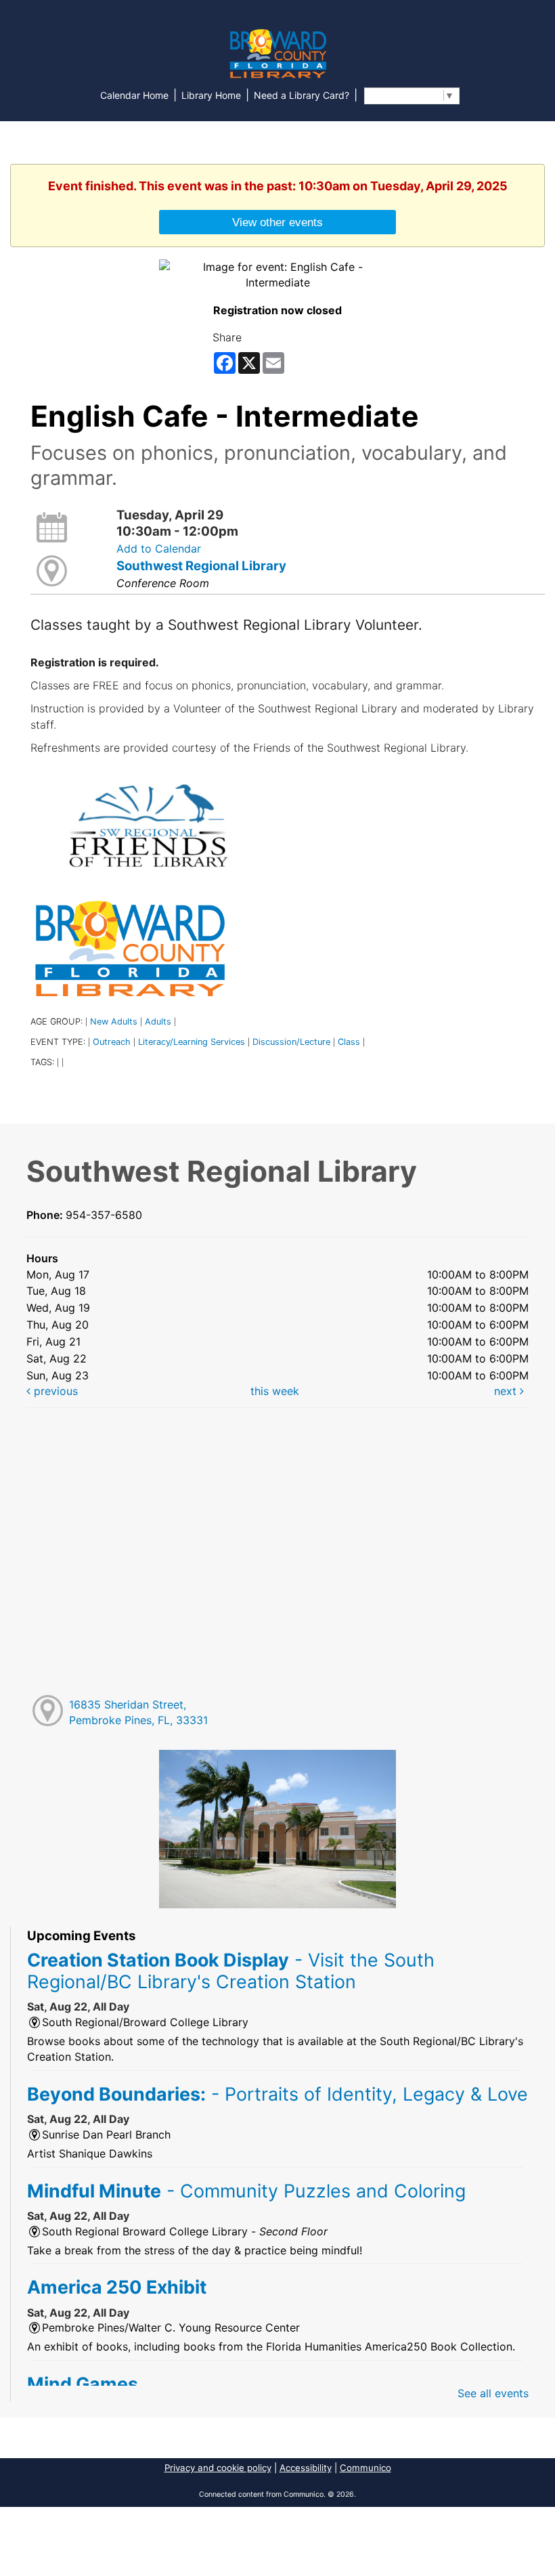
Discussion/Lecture (291, 1042)
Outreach (112, 1042)
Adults (158, 1022)
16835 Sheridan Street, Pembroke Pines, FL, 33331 (138, 1712)
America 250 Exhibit (117, 2287)
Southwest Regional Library (201, 566)
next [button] (507, 1391)
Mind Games (83, 2384)
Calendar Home (134, 95)
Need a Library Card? (302, 95)
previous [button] (54, 1391)
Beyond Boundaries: (277, 2094)
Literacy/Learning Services (192, 1042)
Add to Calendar (159, 549)
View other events (277, 222)
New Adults (114, 1022)
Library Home (211, 95)
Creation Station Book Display (231, 1971)
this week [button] (275, 1391)
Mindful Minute (246, 2191)
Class (349, 1042)
